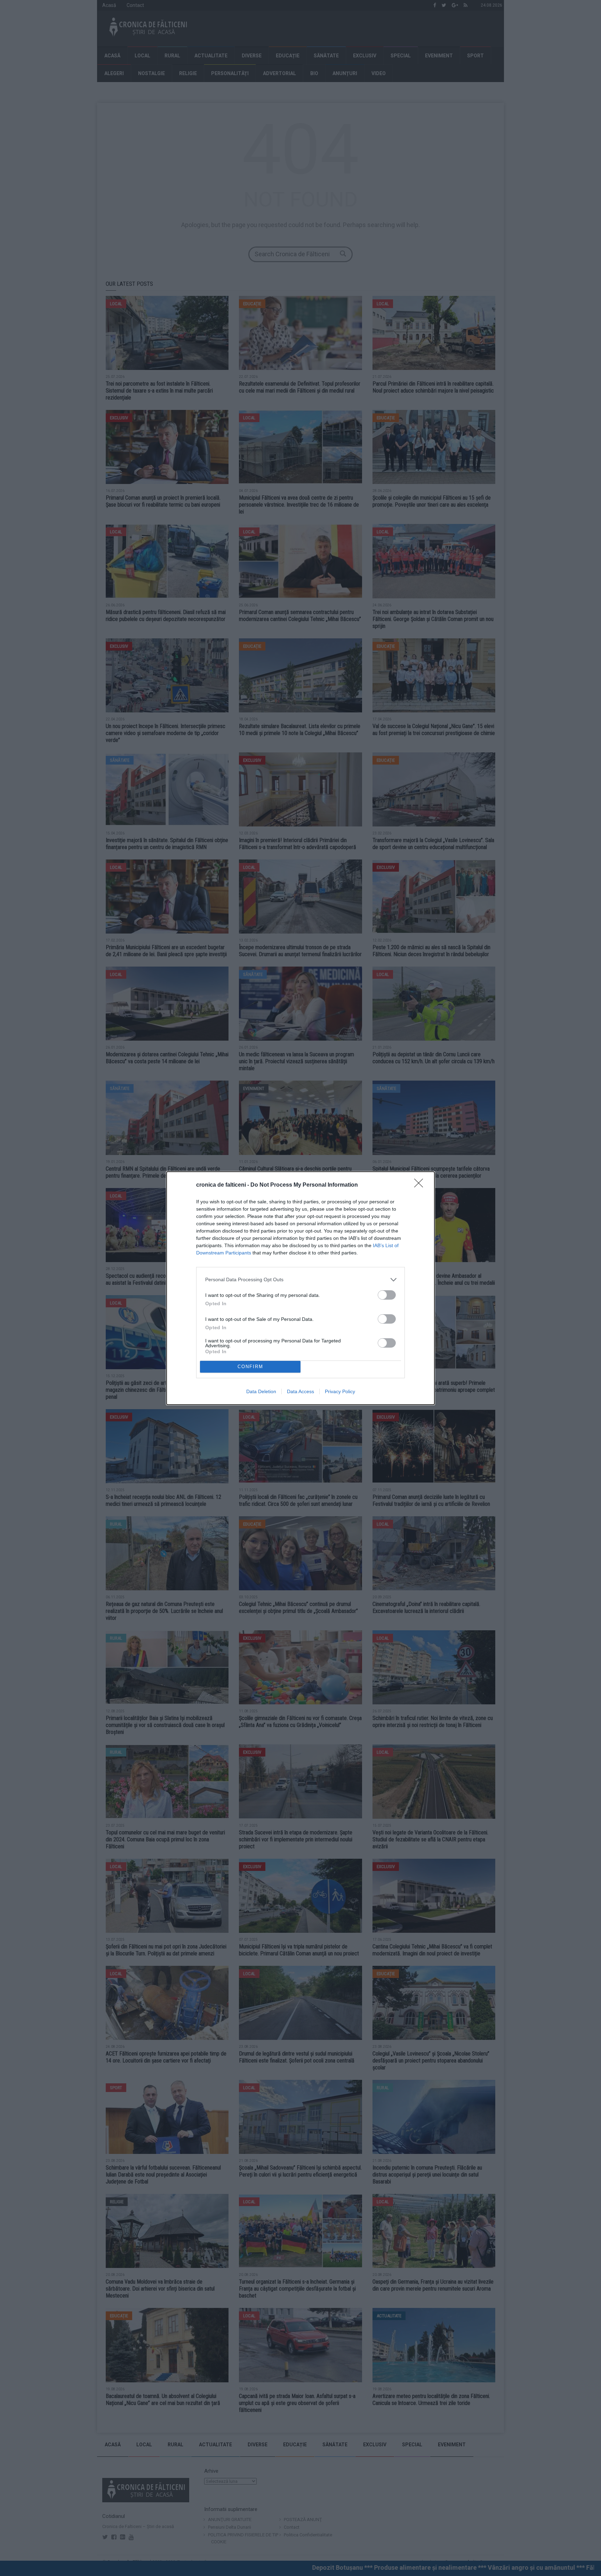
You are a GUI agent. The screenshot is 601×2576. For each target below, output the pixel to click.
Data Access (300, 1391)
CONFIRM (250, 1367)
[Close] (421, 1185)
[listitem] (300, 1280)
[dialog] (300, 1288)
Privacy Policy (340, 1391)
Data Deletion (261, 1391)
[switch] (387, 1295)
